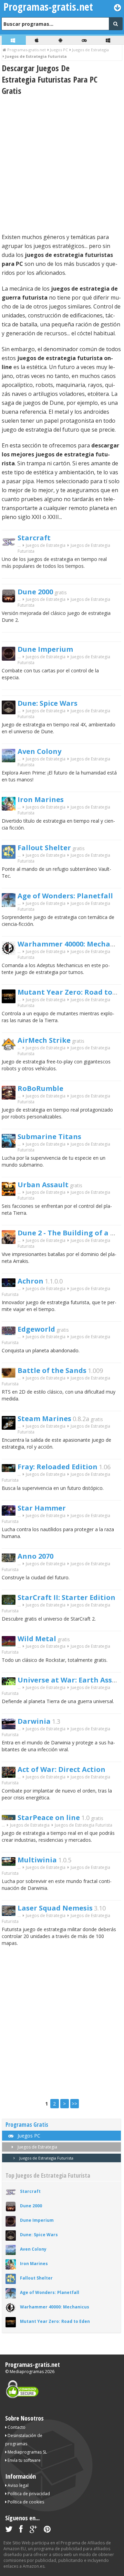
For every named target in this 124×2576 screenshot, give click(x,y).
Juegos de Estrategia (46, 545)
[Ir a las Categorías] (118, 7)
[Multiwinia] (11, 1864)
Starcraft (34, 538)
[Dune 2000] (11, 601)
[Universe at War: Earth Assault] (11, 1683)
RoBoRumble (40, 1088)
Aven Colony (39, 751)
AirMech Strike (44, 1040)
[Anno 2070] (11, 1560)
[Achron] (11, 1285)
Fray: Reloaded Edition (58, 1467)
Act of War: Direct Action (61, 1769)
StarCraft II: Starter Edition (66, 1597)
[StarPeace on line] (11, 1818)
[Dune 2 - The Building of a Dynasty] (11, 1242)
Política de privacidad (28, 2494)
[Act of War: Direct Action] (11, 1776)
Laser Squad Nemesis (55, 1908)
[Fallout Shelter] (11, 857)
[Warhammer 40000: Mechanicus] (11, 953)
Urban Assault (43, 1185)
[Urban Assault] (11, 1194)
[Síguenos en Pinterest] (47, 2530)
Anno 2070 (35, 1556)
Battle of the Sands (52, 1370)
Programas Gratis (27, 2125)
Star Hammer (42, 1508)
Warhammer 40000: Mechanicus (55, 2307)
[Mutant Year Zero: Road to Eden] (11, 1001)
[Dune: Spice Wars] (11, 712)
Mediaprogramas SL (27, 2452)
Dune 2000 (35, 592)
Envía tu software (24, 2460)
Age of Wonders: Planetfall (65, 896)
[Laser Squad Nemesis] (11, 1914)
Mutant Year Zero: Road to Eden (55, 2321)
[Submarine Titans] (11, 1146)
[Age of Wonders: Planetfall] (11, 905)
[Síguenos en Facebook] (21, 2530)
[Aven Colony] (11, 761)
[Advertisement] (62, 164)
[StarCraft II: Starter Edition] (11, 1603)
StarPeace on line (49, 1817)
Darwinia (34, 1721)
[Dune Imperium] (11, 659)
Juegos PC (28, 2136)
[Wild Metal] (11, 1644)
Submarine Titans (49, 1137)
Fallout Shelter (44, 848)
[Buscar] (116, 24)
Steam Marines (44, 1419)
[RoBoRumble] (11, 1098)
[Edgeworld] (11, 1333)
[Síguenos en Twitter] (9, 2530)
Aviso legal (18, 2485)
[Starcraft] (11, 547)
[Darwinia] (11, 1727)
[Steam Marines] (11, 1428)
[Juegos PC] (85, 40)
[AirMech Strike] (11, 1049)
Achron (30, 1281)
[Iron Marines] (11, 809)
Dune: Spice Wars (48, 703)
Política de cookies (25, 2502)
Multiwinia (37, 1860)
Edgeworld (36, 1329)
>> (74, 2104)
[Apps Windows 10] (109, 40)
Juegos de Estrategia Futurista (46, 2158)
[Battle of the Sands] (11, 1376)
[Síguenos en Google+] (33, 2530)
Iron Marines (41, 799)
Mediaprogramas (27, 2372)
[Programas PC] (14, 40)
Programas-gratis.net (33, 2364)
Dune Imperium (45, 649)
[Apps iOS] (38, 40)
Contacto (16, 2427)
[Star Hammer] (11, 1514)
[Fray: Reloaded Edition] (11, 1470)
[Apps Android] (61, 40)
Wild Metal (37, 1639)
